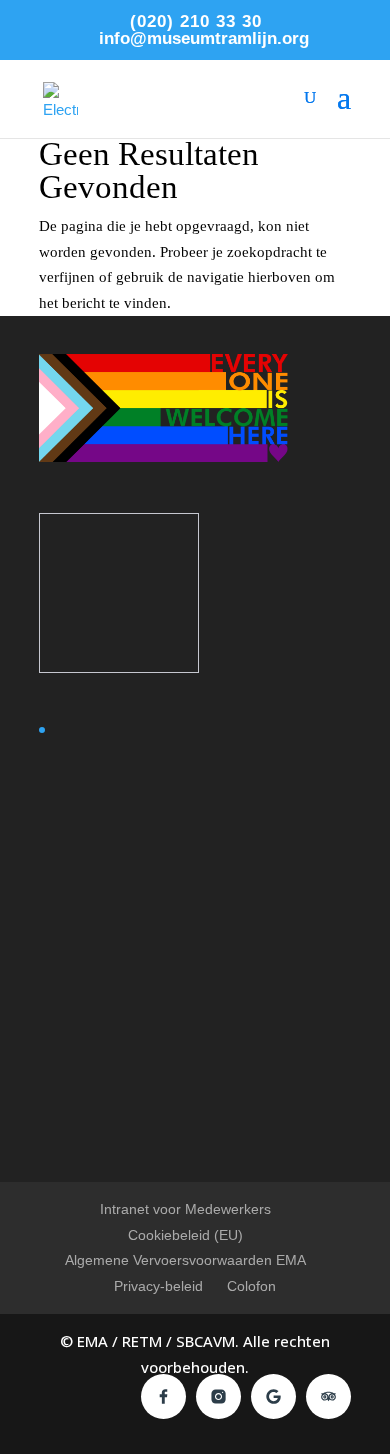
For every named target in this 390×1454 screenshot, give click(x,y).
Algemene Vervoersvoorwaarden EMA (185, 1260)
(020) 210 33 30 (196, 21)
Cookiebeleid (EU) (185, 1235)
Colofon (251, 1286)
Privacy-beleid (158, 1286)
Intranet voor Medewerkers (185, 1209)
